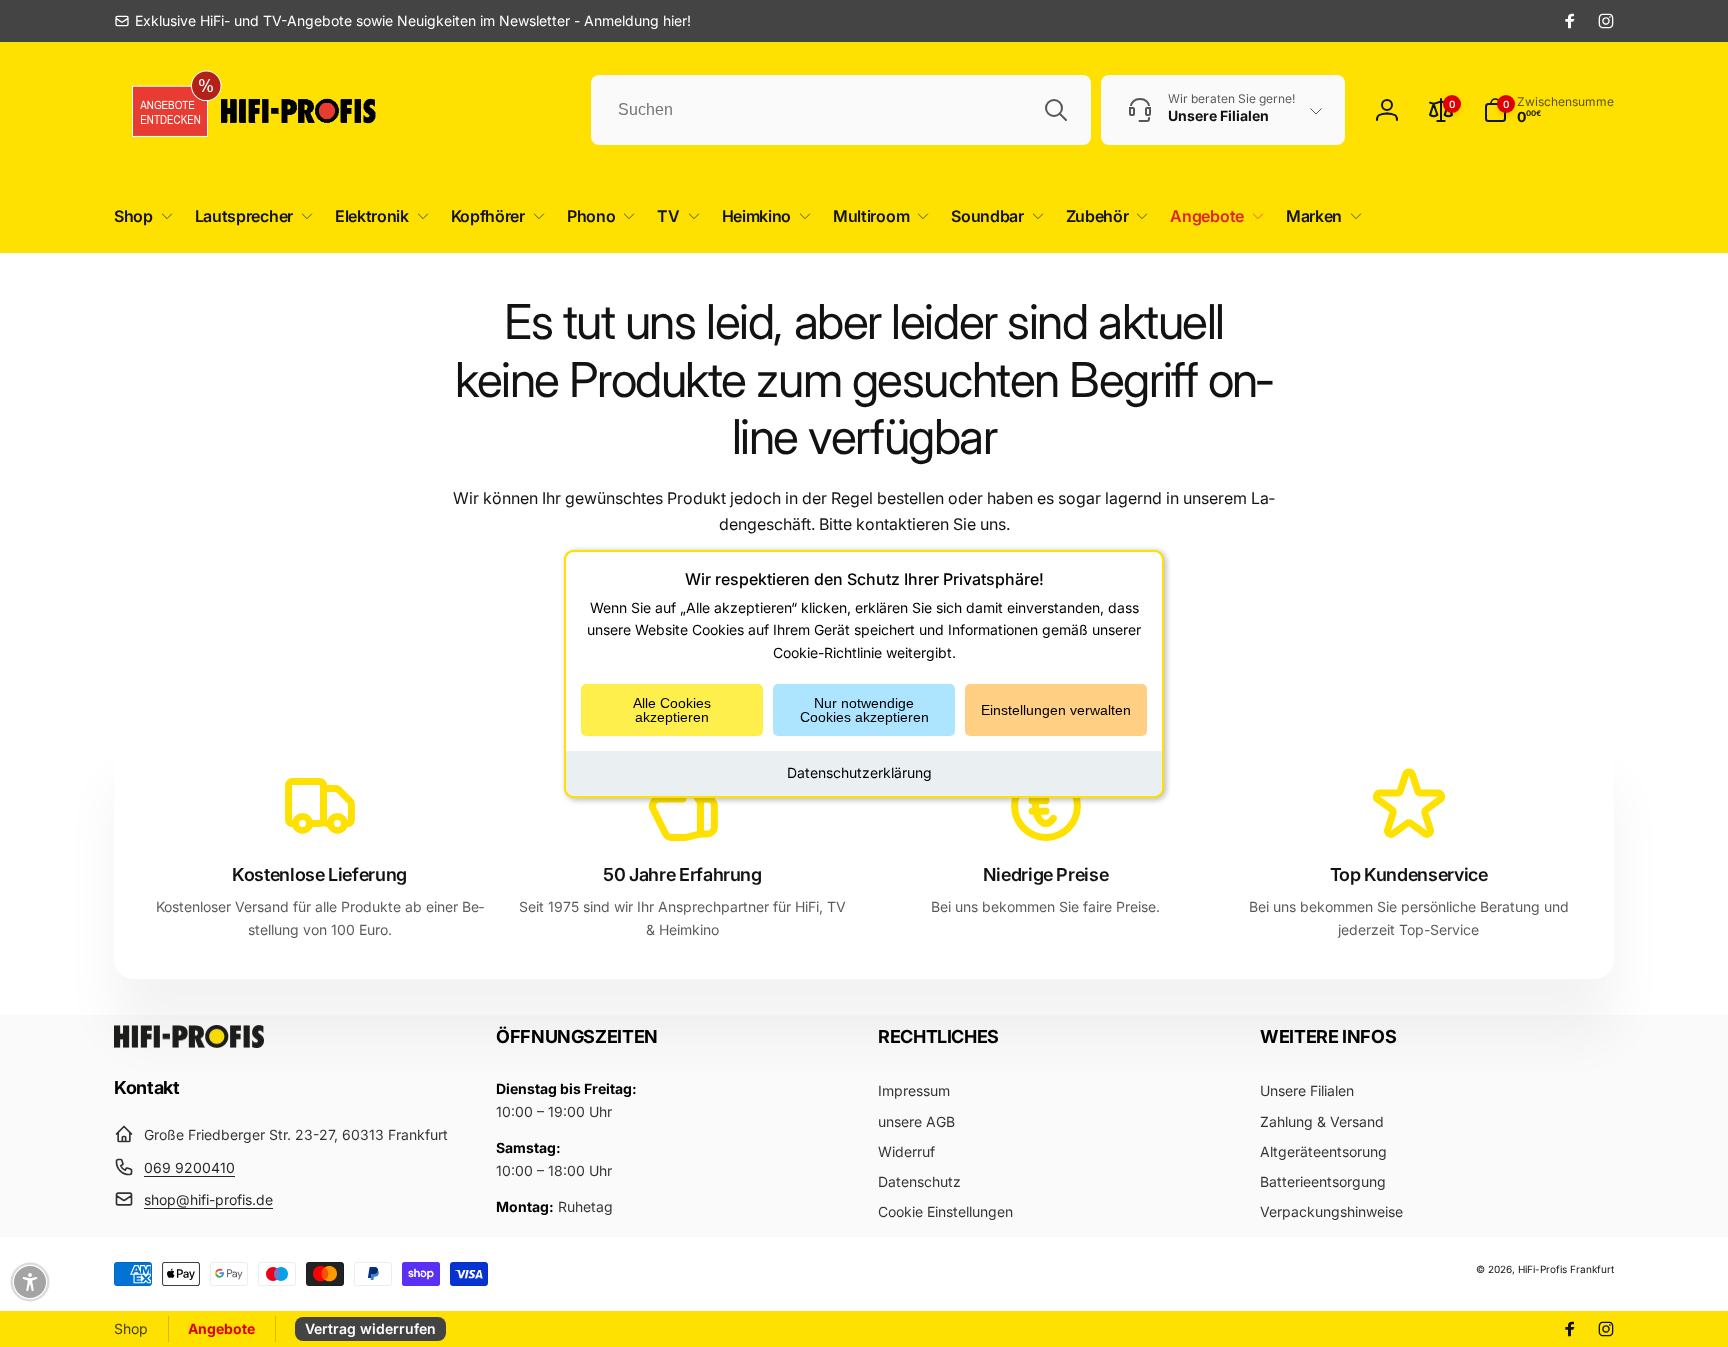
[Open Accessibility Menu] (30, 1282)
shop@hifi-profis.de (208, 1199)
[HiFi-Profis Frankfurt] (189, 1042)
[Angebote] (163, 110)
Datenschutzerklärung (859, 772)
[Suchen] (1056, 110)
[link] (402, 21)
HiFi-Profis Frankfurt (1566, 1269)
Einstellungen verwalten (1056, 710)
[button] (139, 216)
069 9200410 (189, 1167)
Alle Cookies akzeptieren (672, 710)
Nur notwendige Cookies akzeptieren (864, 710)
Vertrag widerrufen (370, 1328)
